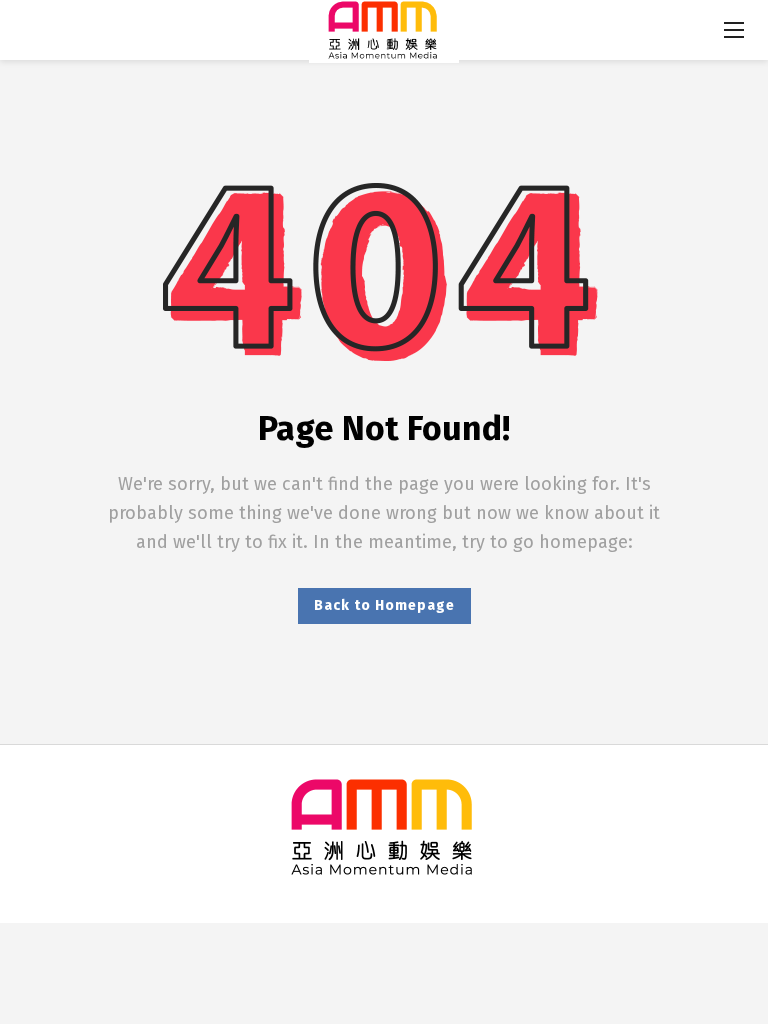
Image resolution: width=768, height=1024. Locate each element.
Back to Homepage (384, 605)
